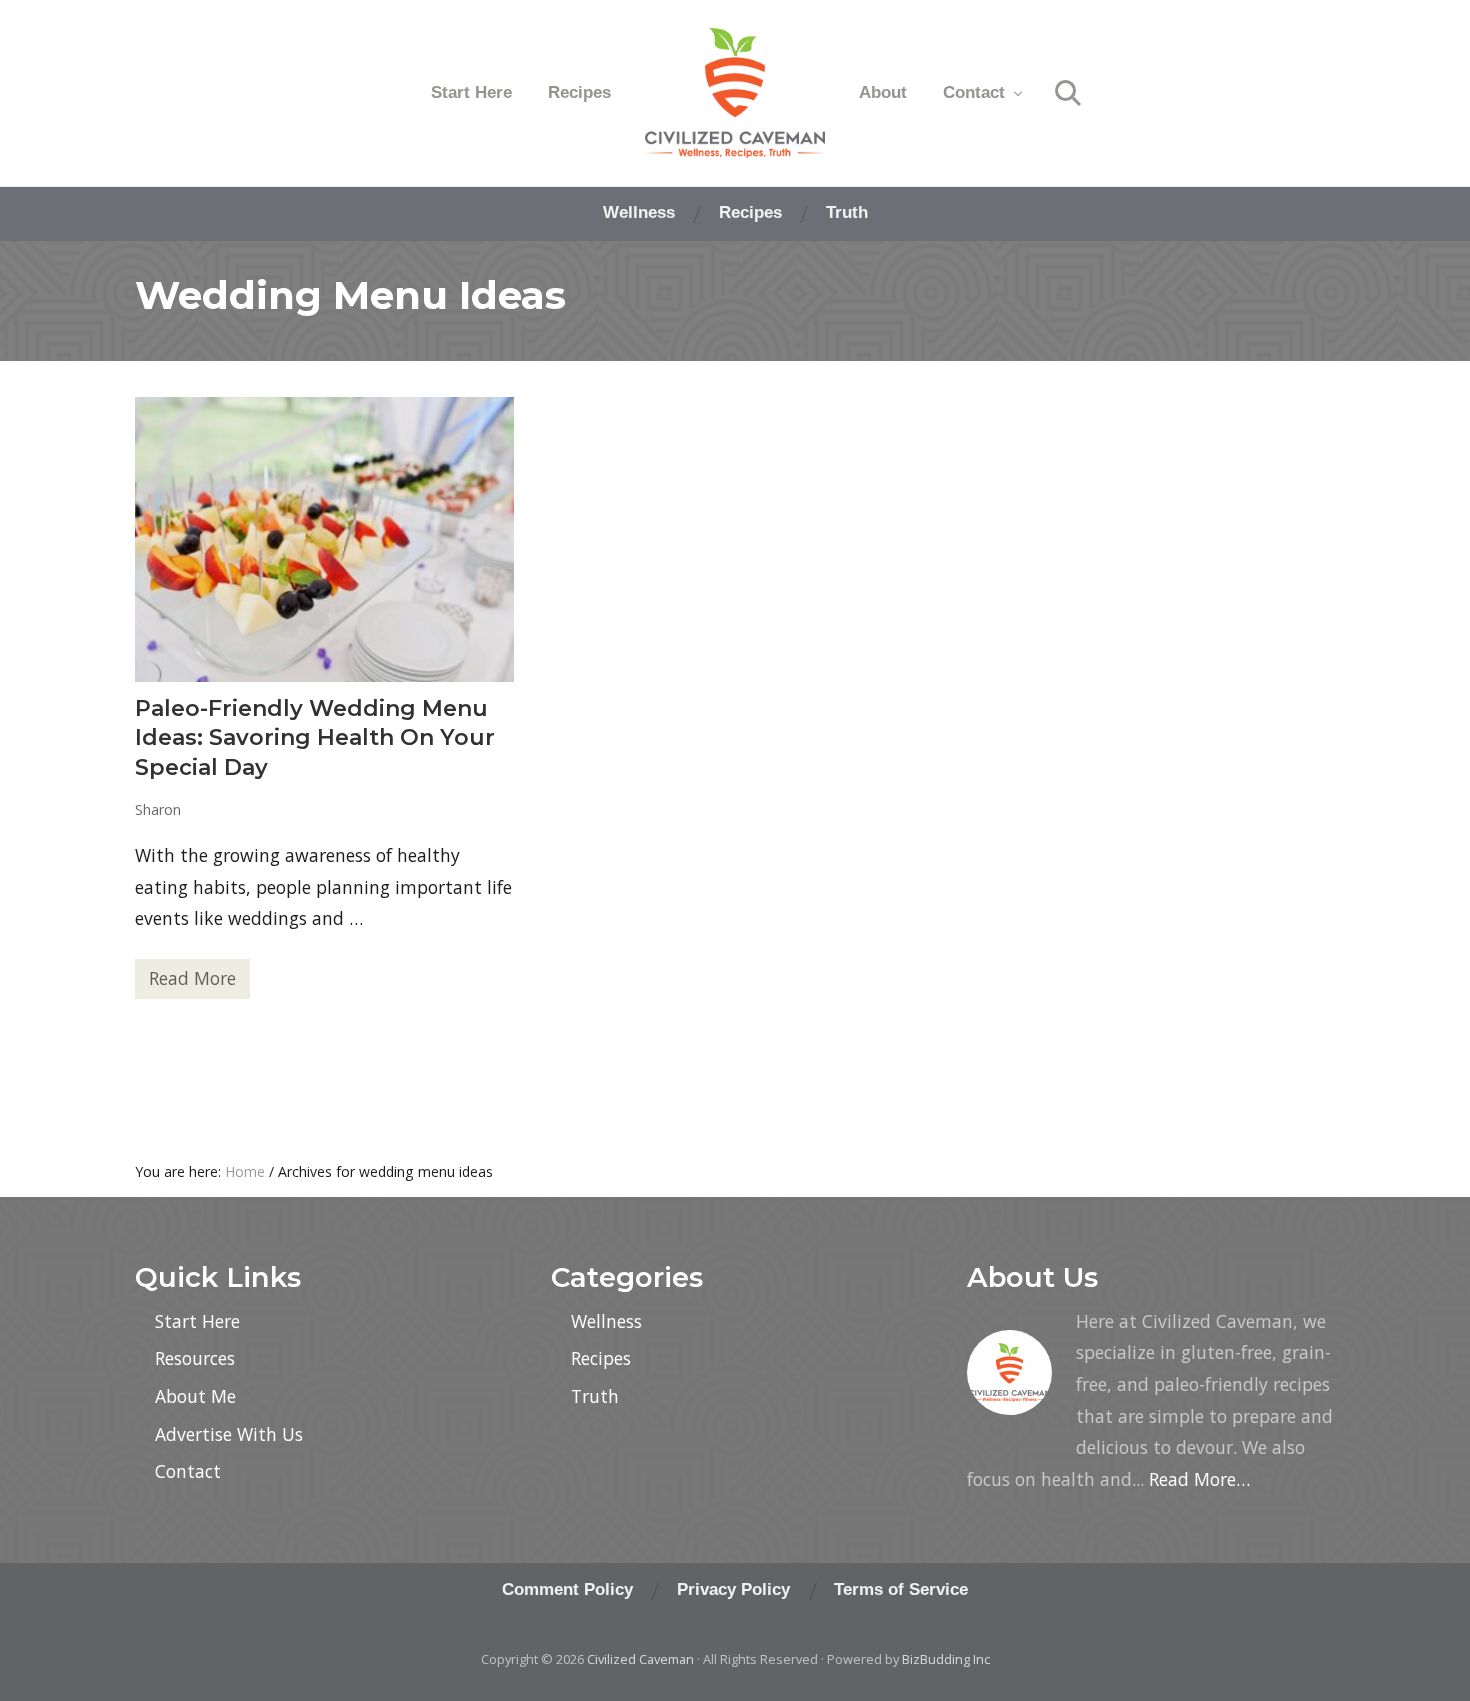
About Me (195, 1396)
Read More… (1199, 1479)
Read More (192, 982)
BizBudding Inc (946, 1659)
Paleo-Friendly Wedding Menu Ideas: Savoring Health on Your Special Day (315, 738)
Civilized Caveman (640, 1659)
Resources (195, 1358)
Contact (188, 1471)
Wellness (606, 1321)
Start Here (197, 1321)
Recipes (601, 1358)
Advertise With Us (229, 1434)
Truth (595, 1396)
